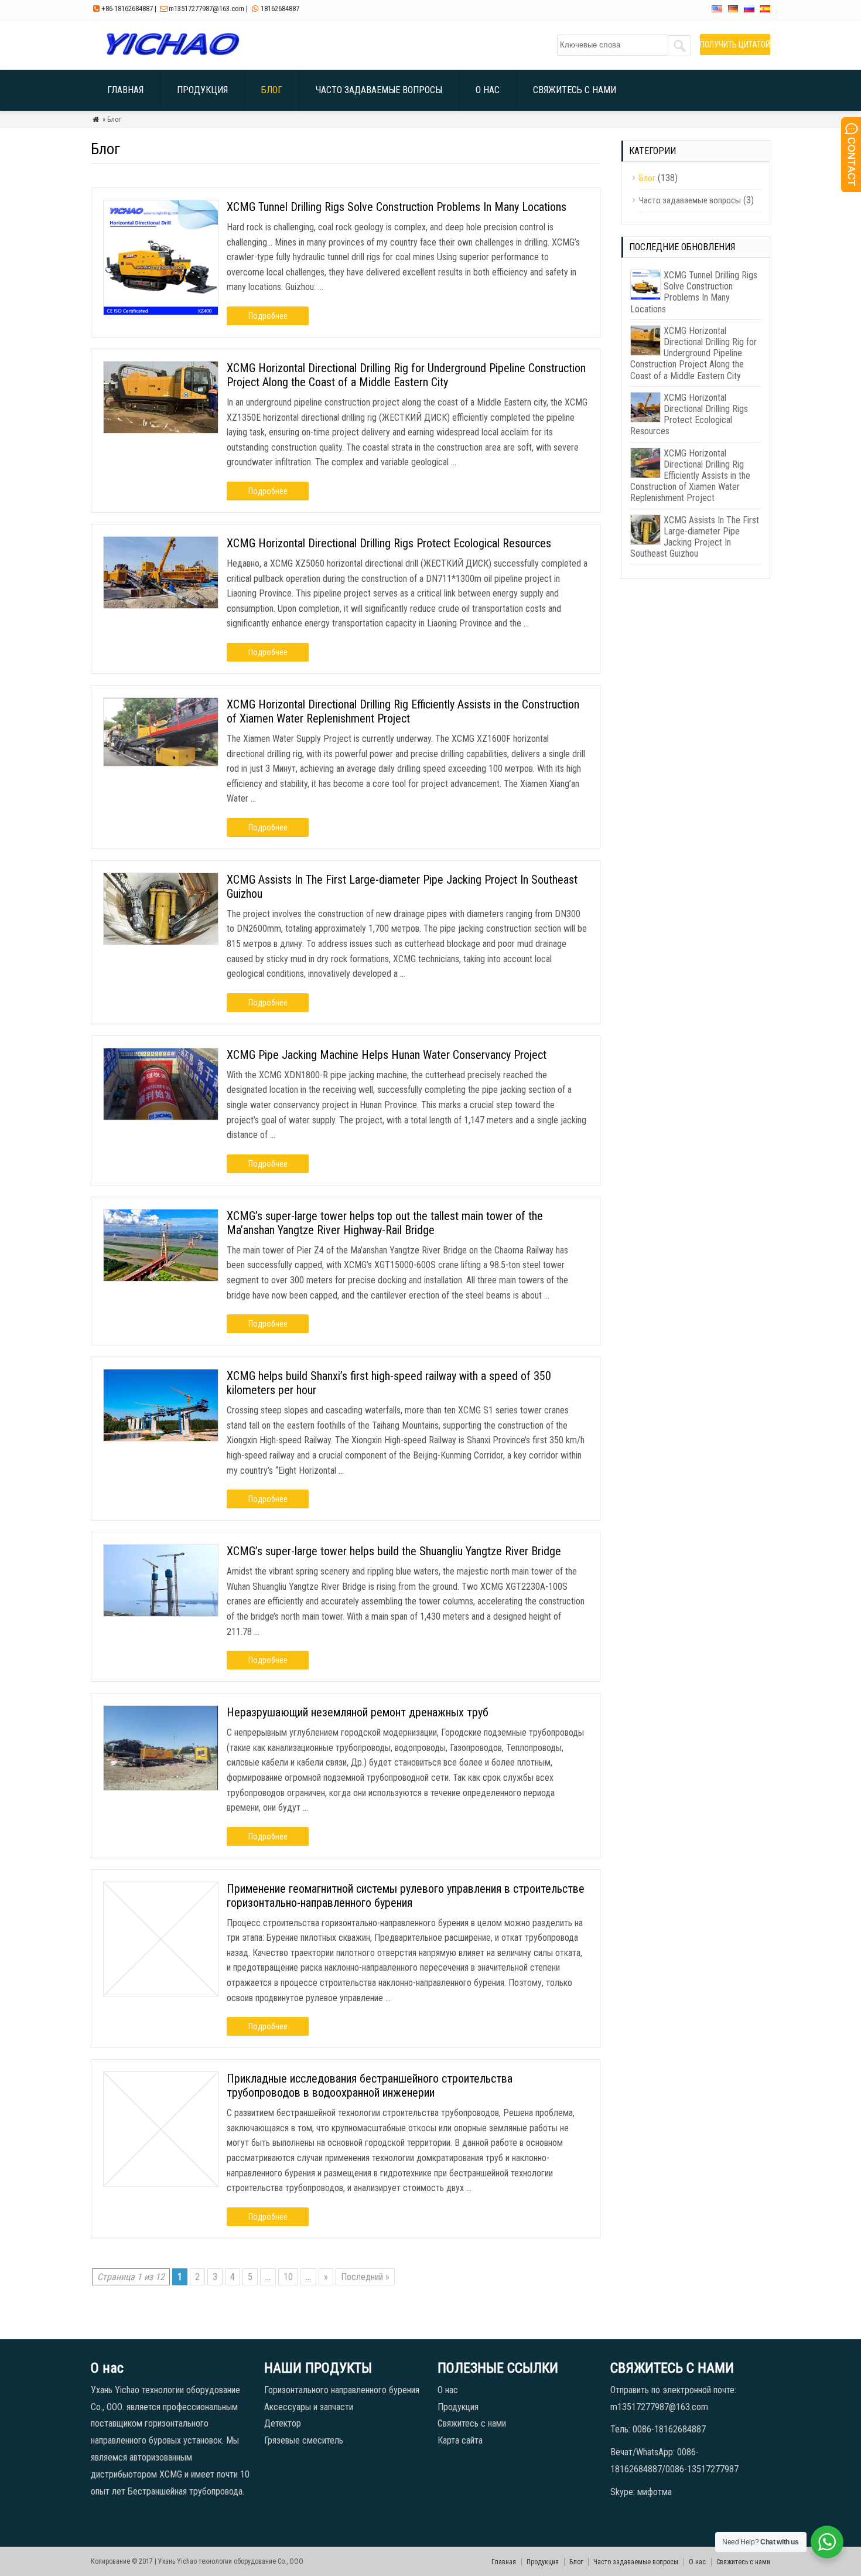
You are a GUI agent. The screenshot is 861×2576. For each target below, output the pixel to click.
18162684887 (280, 8)
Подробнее (268, 316)
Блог (272, 90)
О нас (488, 90)
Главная (125, 90)
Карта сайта (460, 2440)
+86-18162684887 (127, 8)
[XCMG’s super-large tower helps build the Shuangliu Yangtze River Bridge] (161, 1614)
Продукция (202, 90)
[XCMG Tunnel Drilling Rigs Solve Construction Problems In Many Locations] (161, 312)
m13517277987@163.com (206, 8)
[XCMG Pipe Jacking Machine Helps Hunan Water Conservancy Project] (161, 1117)
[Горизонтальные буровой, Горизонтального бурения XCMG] (172, 55)
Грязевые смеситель (304, 2440)
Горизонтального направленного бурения (342, 2390)
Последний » (365, 2277)
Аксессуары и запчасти (309, 2407)
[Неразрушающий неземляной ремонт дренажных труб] (161, 1788)
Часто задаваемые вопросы (379, 90)
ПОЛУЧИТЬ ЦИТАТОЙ (735, 45)
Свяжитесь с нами (575, 90)
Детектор (283, 2423)
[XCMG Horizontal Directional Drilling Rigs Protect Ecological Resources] (161, 606)
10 (288, 2277)
